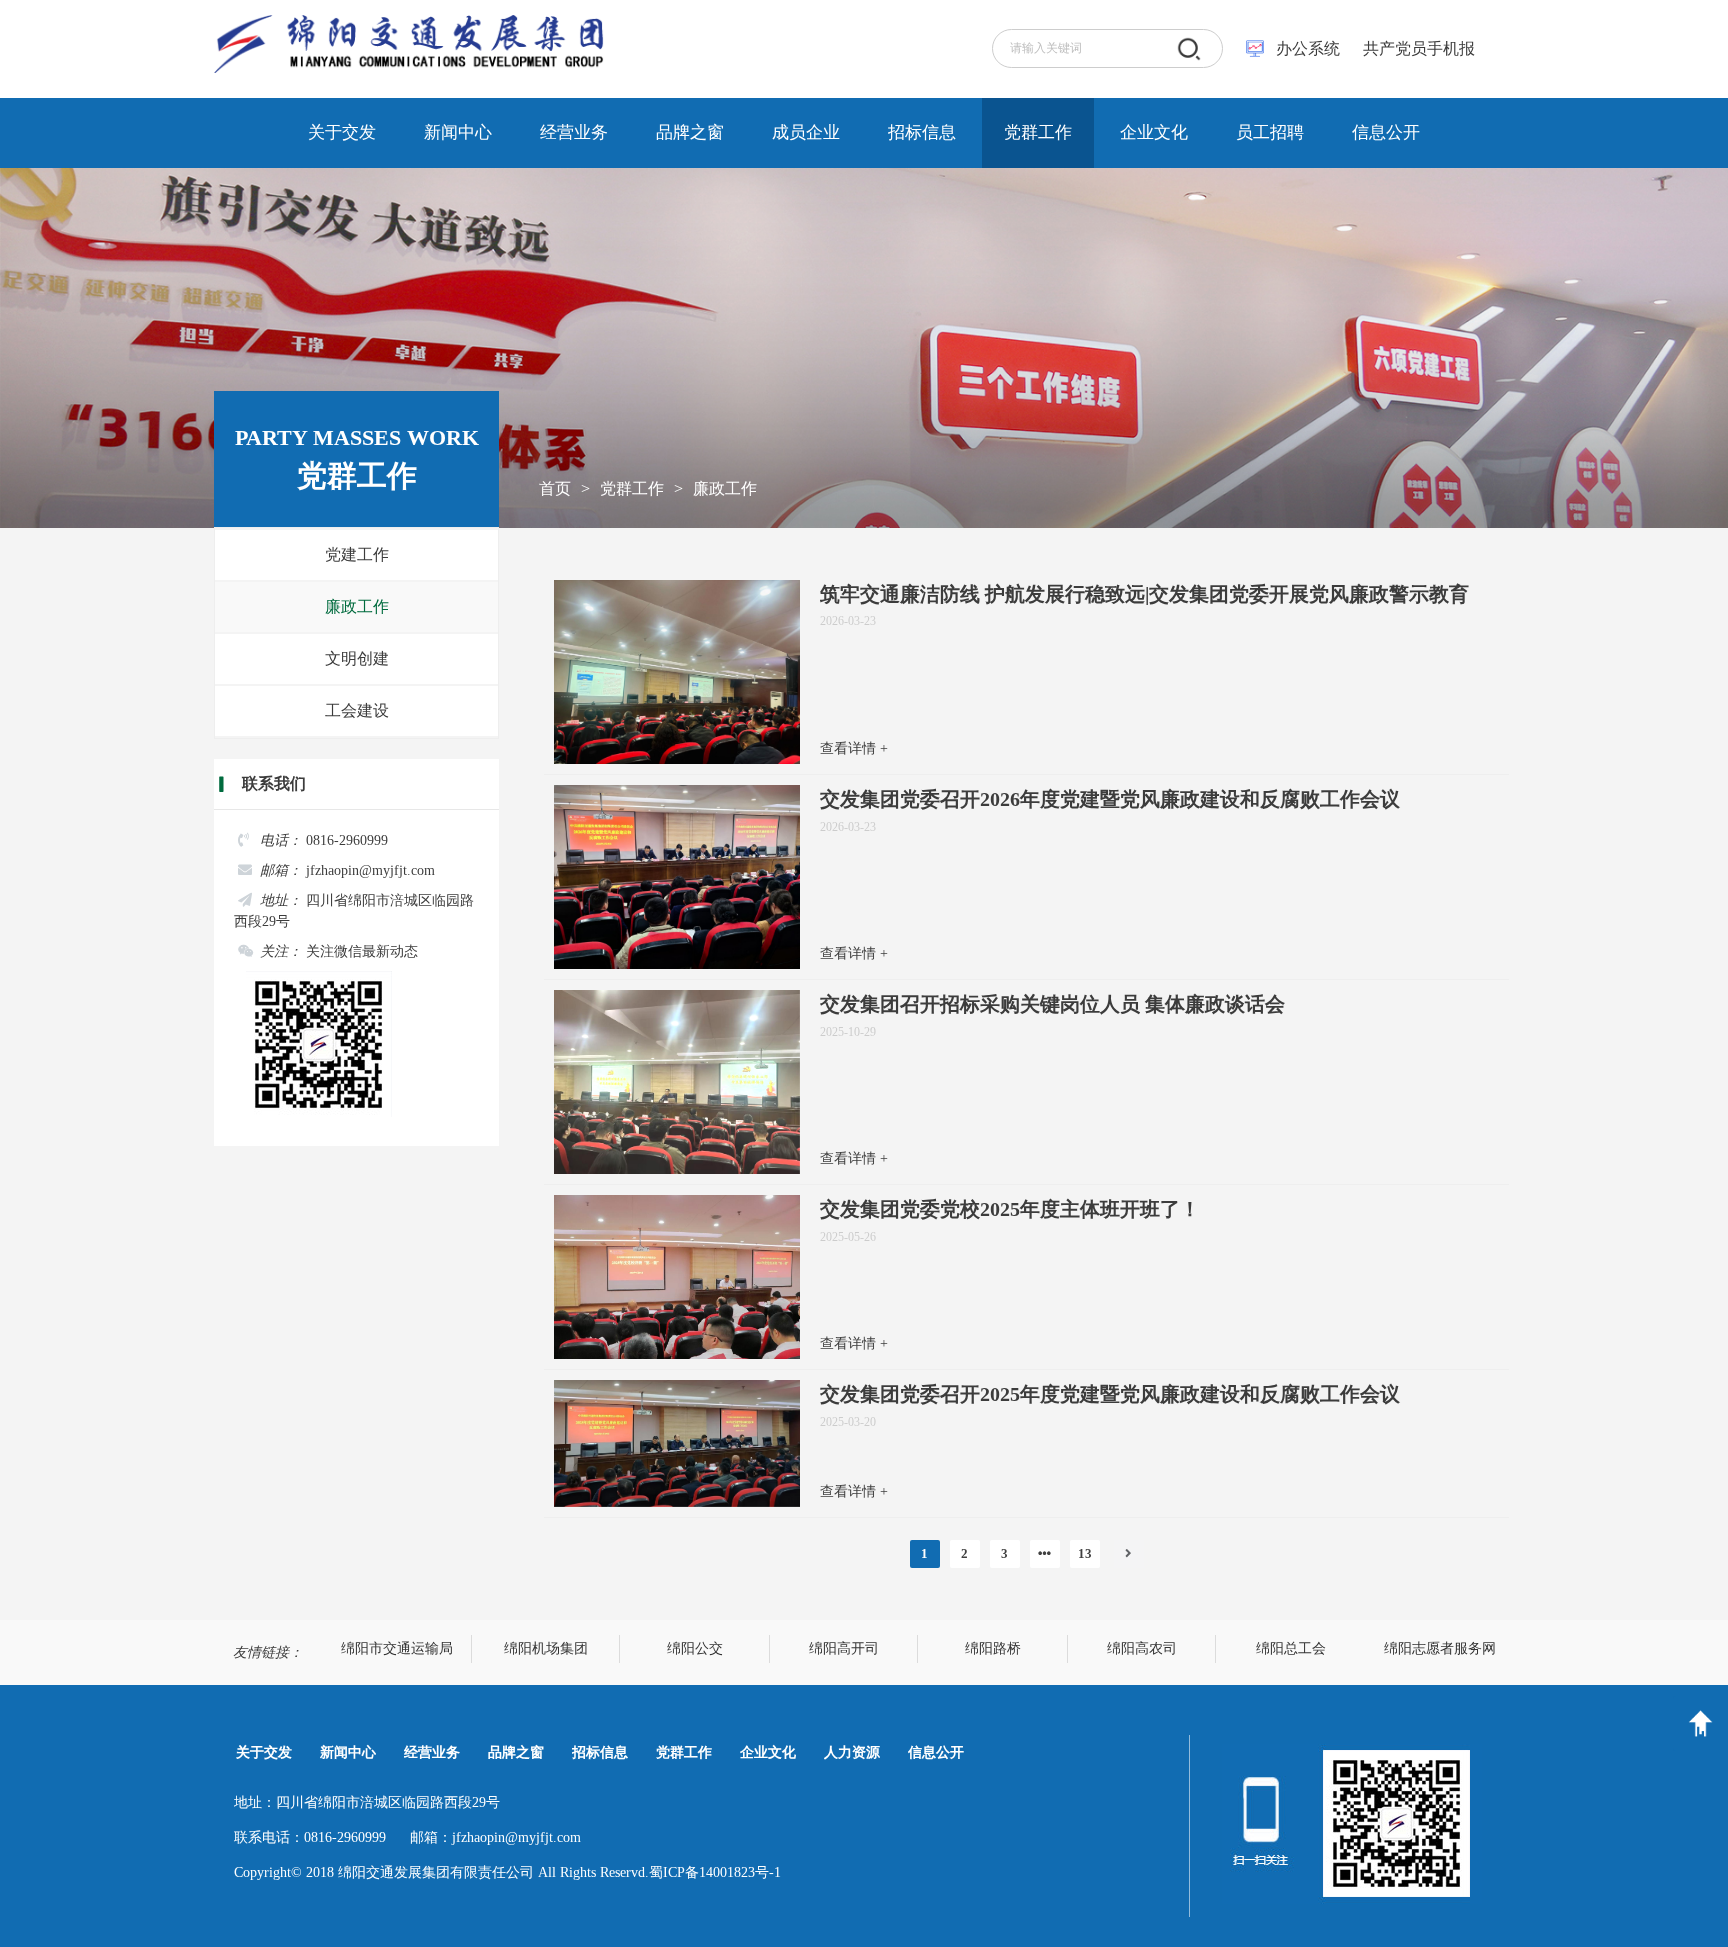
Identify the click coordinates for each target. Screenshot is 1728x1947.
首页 (555, 488)
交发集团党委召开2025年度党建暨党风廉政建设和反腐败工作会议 (1110, 1394)
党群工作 (632, 488)
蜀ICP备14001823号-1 (715, 1872)
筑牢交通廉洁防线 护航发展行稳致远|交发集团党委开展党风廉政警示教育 (1144, 594)
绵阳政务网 (397, 1648)
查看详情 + (854, 748)
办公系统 (1308, 48)
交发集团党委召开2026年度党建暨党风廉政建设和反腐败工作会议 (1110, 799)
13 (1085, 1553)
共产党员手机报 (1413, 48)
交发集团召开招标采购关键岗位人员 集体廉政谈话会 (1052, 1004)
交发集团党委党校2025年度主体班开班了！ (1010, 1209)
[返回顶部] (1700, 1723)
